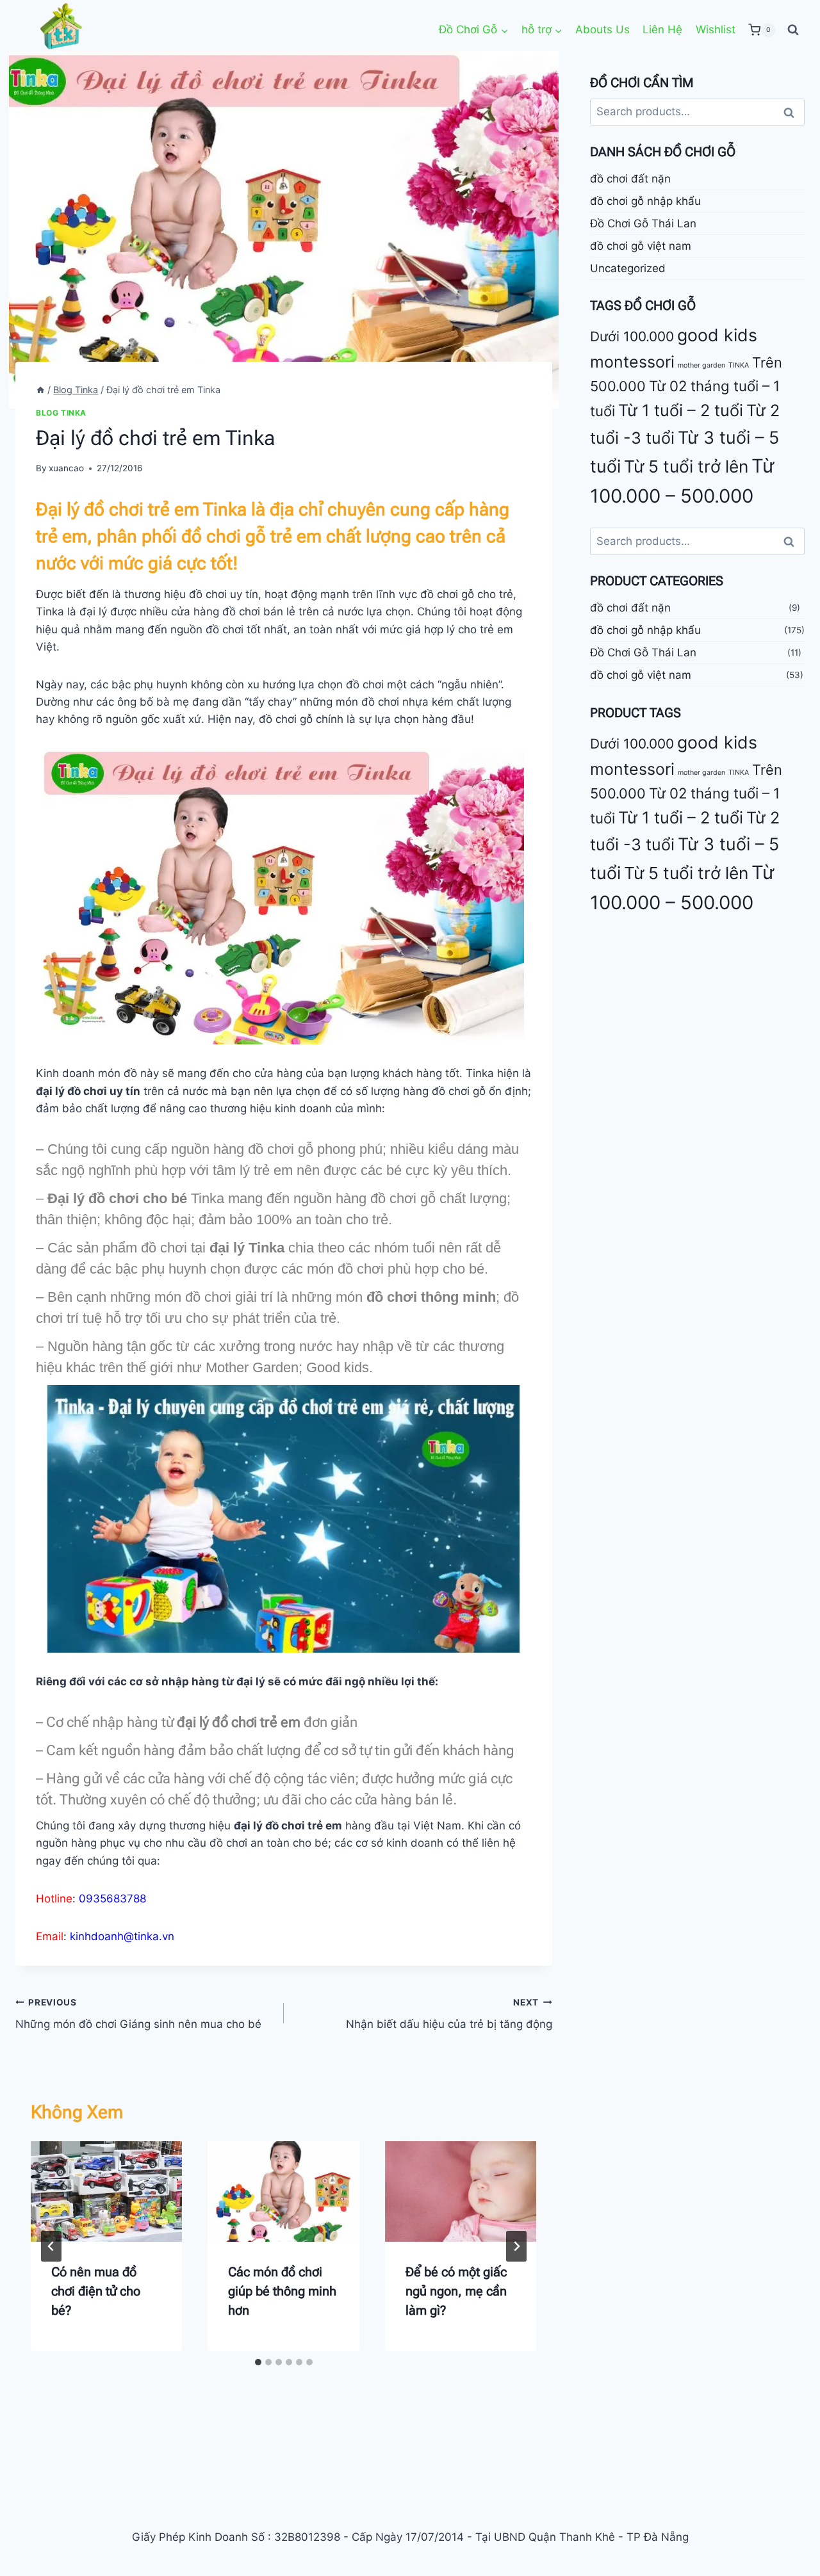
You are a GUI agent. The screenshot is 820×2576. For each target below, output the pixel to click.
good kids (717, 336)
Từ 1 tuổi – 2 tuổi (681, 411)
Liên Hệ (662, 29)
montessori (632, 362)
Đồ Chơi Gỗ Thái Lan (643, 223)
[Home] (40, 390)
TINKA (739, 366)
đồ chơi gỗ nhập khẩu (645, 201)
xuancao (66, 468)
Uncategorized (628, 268)
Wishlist (716, 29)
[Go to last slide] (51, 2246)
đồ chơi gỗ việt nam (641, 246)
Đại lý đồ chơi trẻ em (118, 509)
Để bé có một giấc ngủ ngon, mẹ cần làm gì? (456, 2291)
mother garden (701, 366)
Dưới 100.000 (632, 337)
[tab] (258, 2362)
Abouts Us (603, 29)
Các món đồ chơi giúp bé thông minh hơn (282, 2291)
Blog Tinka (61, 413)
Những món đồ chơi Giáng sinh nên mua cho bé (138, 2014)
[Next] (516, 2246)
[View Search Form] (793, 30)
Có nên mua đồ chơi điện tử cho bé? (96, 2291)
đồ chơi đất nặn (630, 179)
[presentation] (106, 2192)
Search (792, 112)
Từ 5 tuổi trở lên (686, 466)
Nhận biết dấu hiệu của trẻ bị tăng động (449, 2014)
